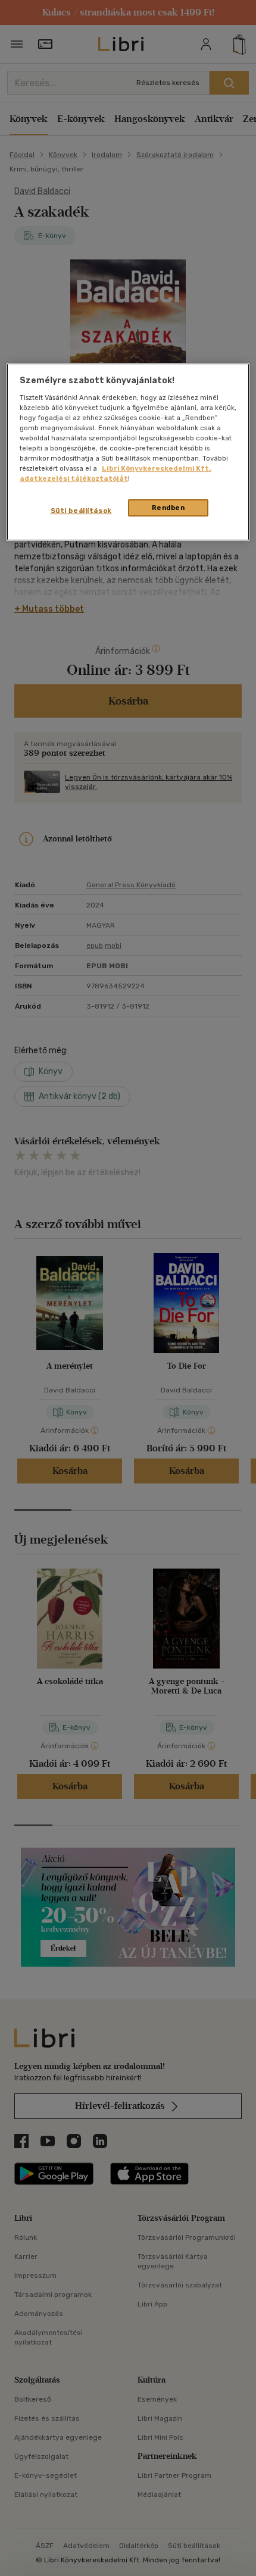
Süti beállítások (81, 511)
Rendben (168, 508)
